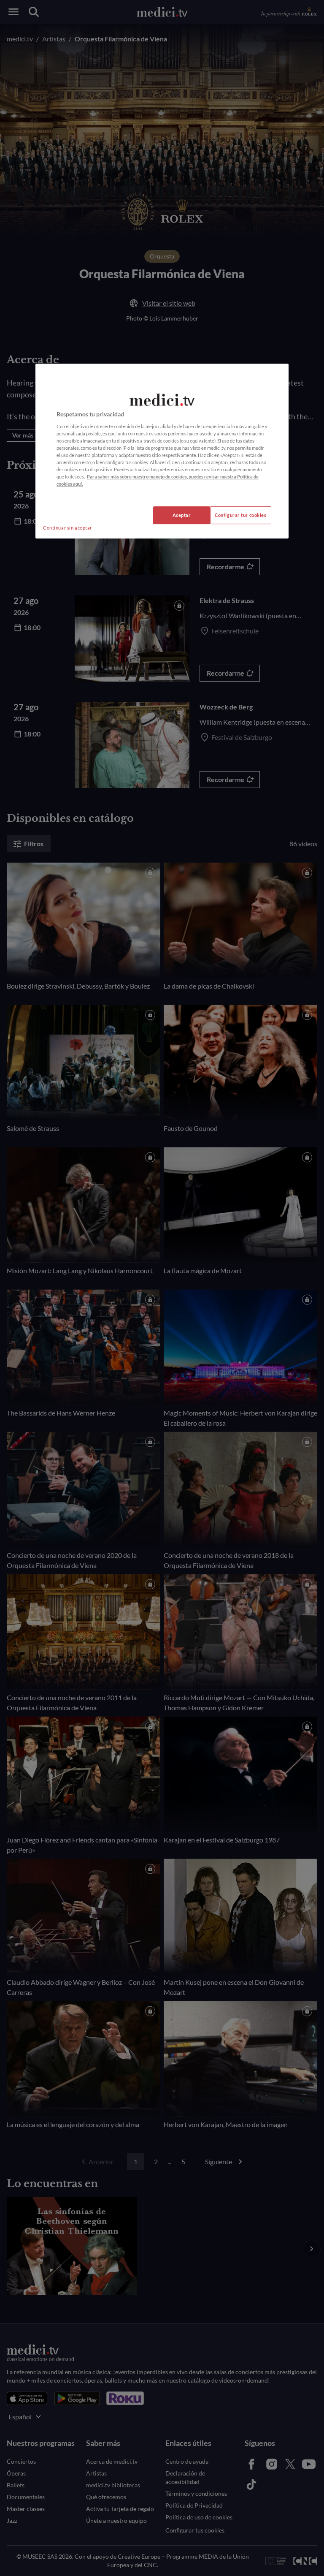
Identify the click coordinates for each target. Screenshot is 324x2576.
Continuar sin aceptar (67, 528)
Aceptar (182, 515)
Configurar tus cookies (241, 515)
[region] (162, 451)
